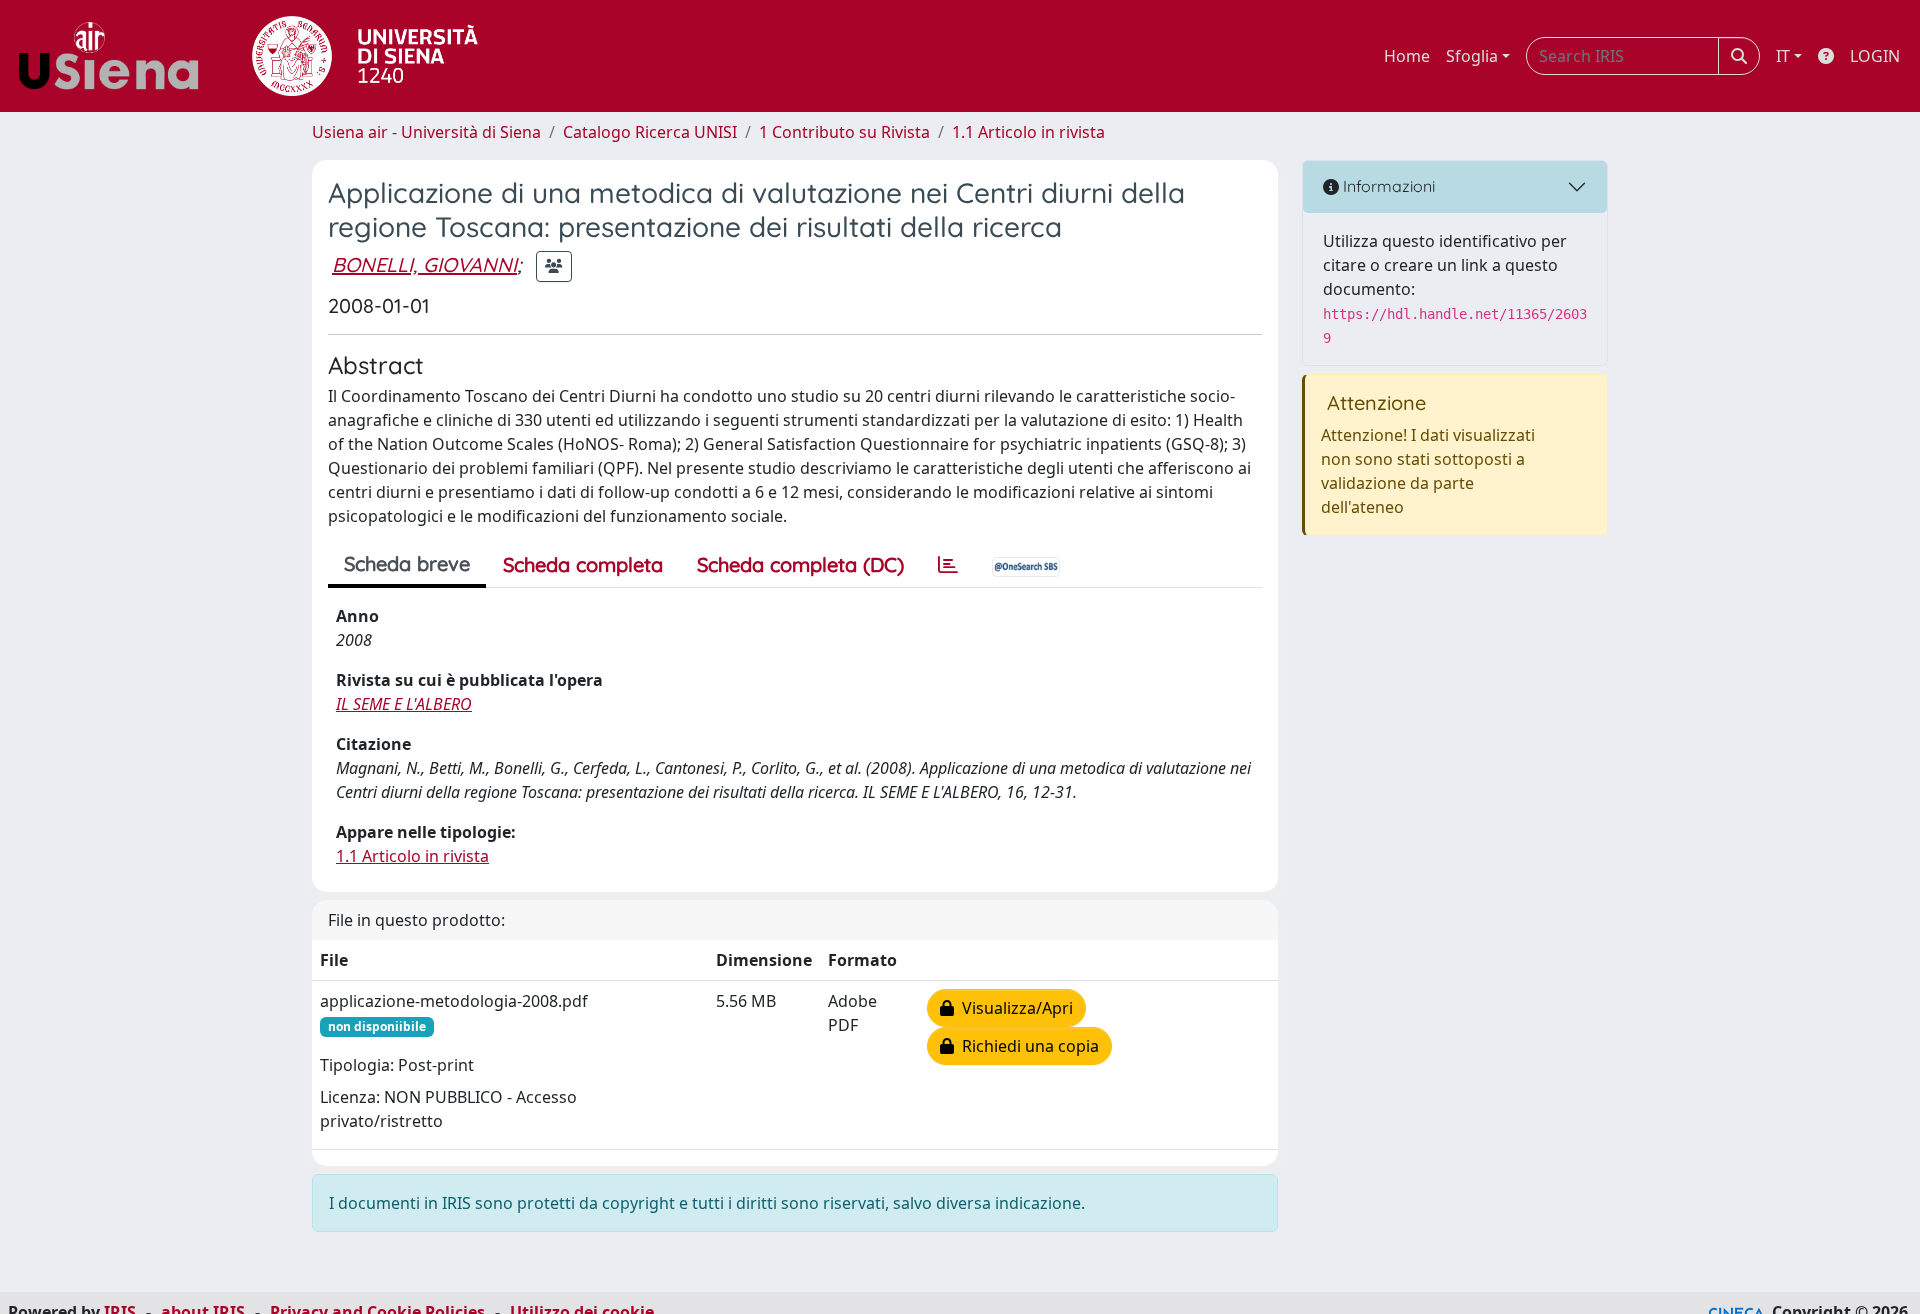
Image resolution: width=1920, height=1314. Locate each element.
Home (1407, 56)
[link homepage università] (365, 56)
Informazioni (1387, 186)
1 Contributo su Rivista (844, 132)
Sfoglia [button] (1472, 56)
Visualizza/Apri (1013, 1008)
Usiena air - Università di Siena (426, 132)
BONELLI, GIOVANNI (424, 264)
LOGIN (1875, 56)
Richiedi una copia (1026, 1046)
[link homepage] (116, 56)
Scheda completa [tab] (583, 564)
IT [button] (1783, 56)
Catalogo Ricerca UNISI (650, 132)
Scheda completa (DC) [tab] (800, 564)
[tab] (948, 565)
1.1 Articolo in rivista (1028, 132)
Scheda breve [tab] (407, 563)
